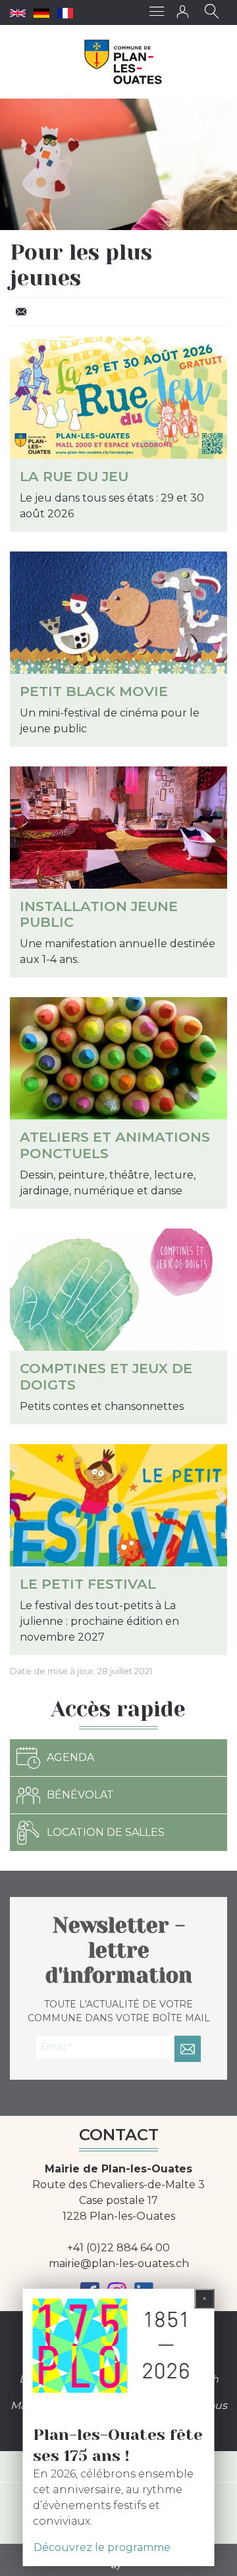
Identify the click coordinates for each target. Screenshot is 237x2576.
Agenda (70, 1757)
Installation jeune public (99, 914)
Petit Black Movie (94, 691)
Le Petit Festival (88, 1584)
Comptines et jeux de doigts (106, 1376)
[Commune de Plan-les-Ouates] (123, 62)
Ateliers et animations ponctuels (115, 1145)
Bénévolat (80, 1795)
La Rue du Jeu (74, 476)
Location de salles (106, 1832)
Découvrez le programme (102, 2547)
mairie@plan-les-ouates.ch (119, 2263)
